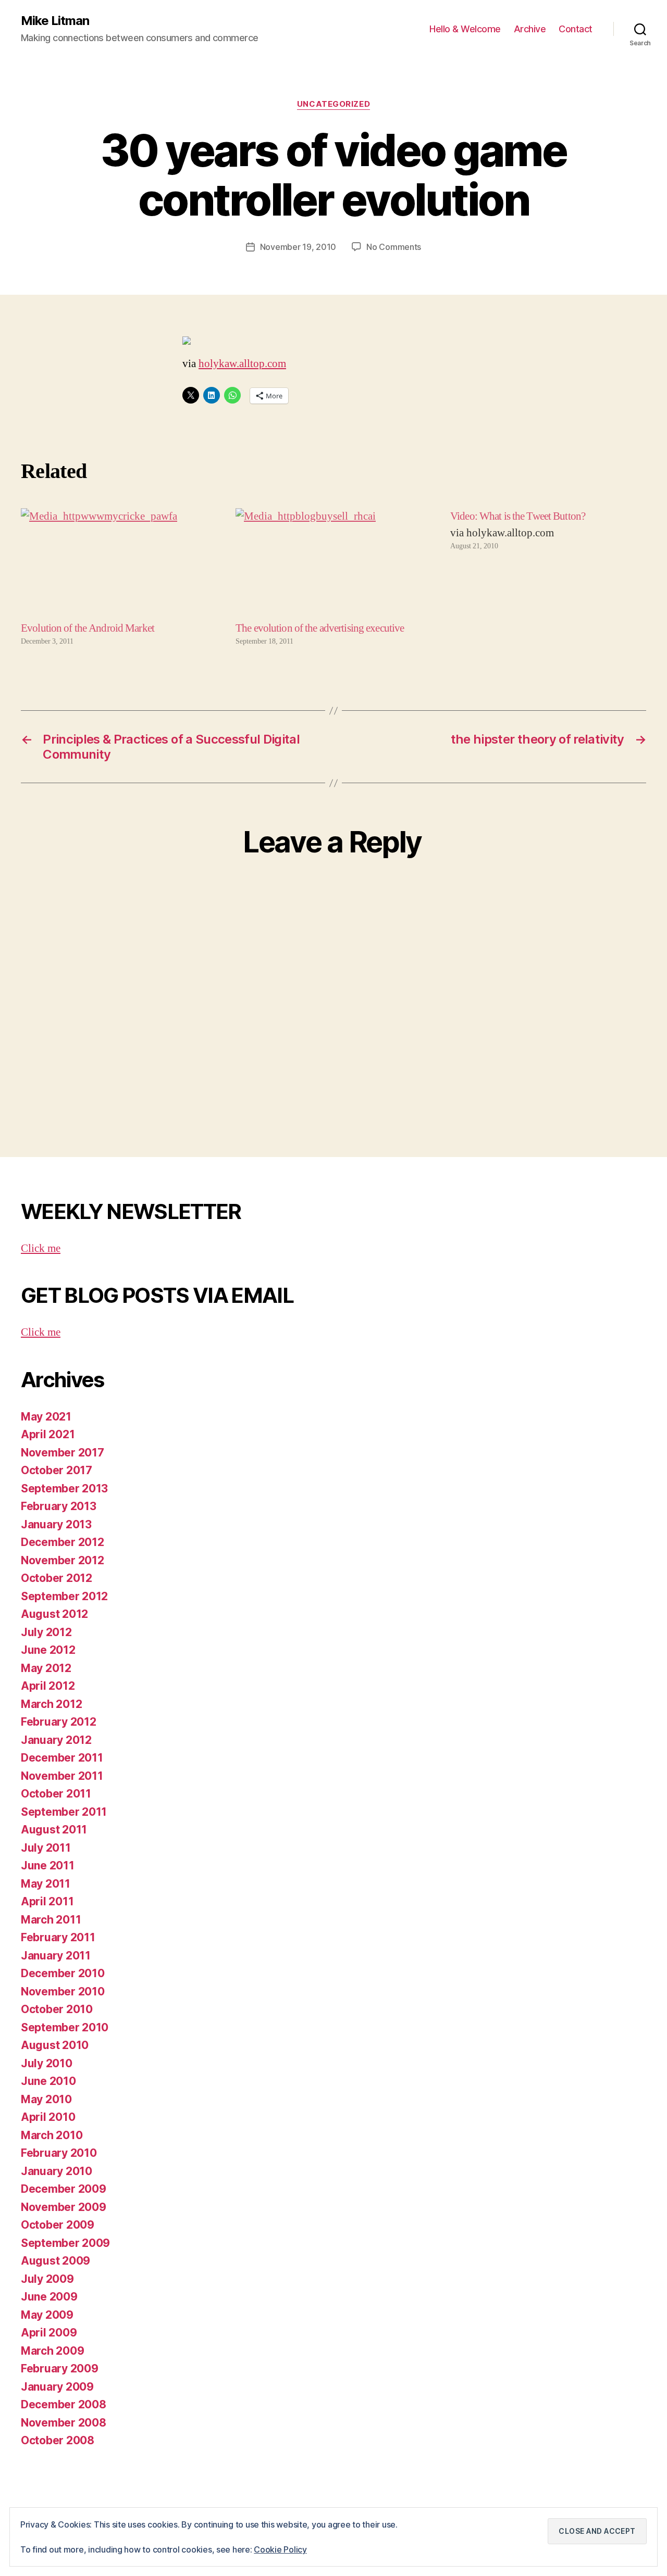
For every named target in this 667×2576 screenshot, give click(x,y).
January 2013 (56, 1524)
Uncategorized (333, 104)
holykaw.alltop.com (242, 364)
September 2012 (64, 1596)
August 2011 (54, 1830)
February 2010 (59, 2153)
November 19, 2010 (298, 247)
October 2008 (58, 2440)
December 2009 (64, 2189)
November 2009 (64, 2207)
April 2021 (48, 1434)
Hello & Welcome (465, 29)
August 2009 (55, 2261)
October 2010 (57, 2009)
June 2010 (48, 2081)
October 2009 (58, 2225)
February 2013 (59, 1506)
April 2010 (48, 2117)
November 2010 (63, 1991)
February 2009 (60, 2368)
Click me (41, 1248)
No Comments (394, 247)
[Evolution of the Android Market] (119, 564)
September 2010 (65, 2027)
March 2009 (52, 2351)
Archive (530, 29)
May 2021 (46, 1417)
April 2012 (48, 1686)
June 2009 (49, 2297)
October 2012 (57, 1578)
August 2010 (55, 2045)
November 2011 (62, 1776)
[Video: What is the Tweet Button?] (548, 577)
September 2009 (65, 2243)
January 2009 (57, 2387)
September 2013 (64, 1488)
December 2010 (63, 1973)
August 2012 (54, 1614)
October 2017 (57, 1470)
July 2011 (46, 1848)
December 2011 (62, 1758)
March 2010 (52, 2135)
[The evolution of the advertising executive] (333, 564)
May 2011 (46, 1884)
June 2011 (48, 1865)
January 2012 (56, 1740)
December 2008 (64, 2404)
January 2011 (56, 1956)
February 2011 (58, 1937)
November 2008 (64, 2423)
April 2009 (49, 2333)
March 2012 (51, 1704)
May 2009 (47, 2315)
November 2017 (63, 1453)
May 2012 (46, 1668)
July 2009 (47, 2279)
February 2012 (59, 1722)
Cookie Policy (280, 2549)
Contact (576, 29)
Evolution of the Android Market (88, 628)
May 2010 (46, 2099)
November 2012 (63, 1560)
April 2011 (47, 1901)
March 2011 (51, 1920)
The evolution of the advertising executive (320, 628)
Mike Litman (55, 21)
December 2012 (63, 1542)
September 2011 (64, 1812)
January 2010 (57, 2171)
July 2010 (47, 2063)
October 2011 (56, 1794)
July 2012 (46, 1632)
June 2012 (48, 1650)
